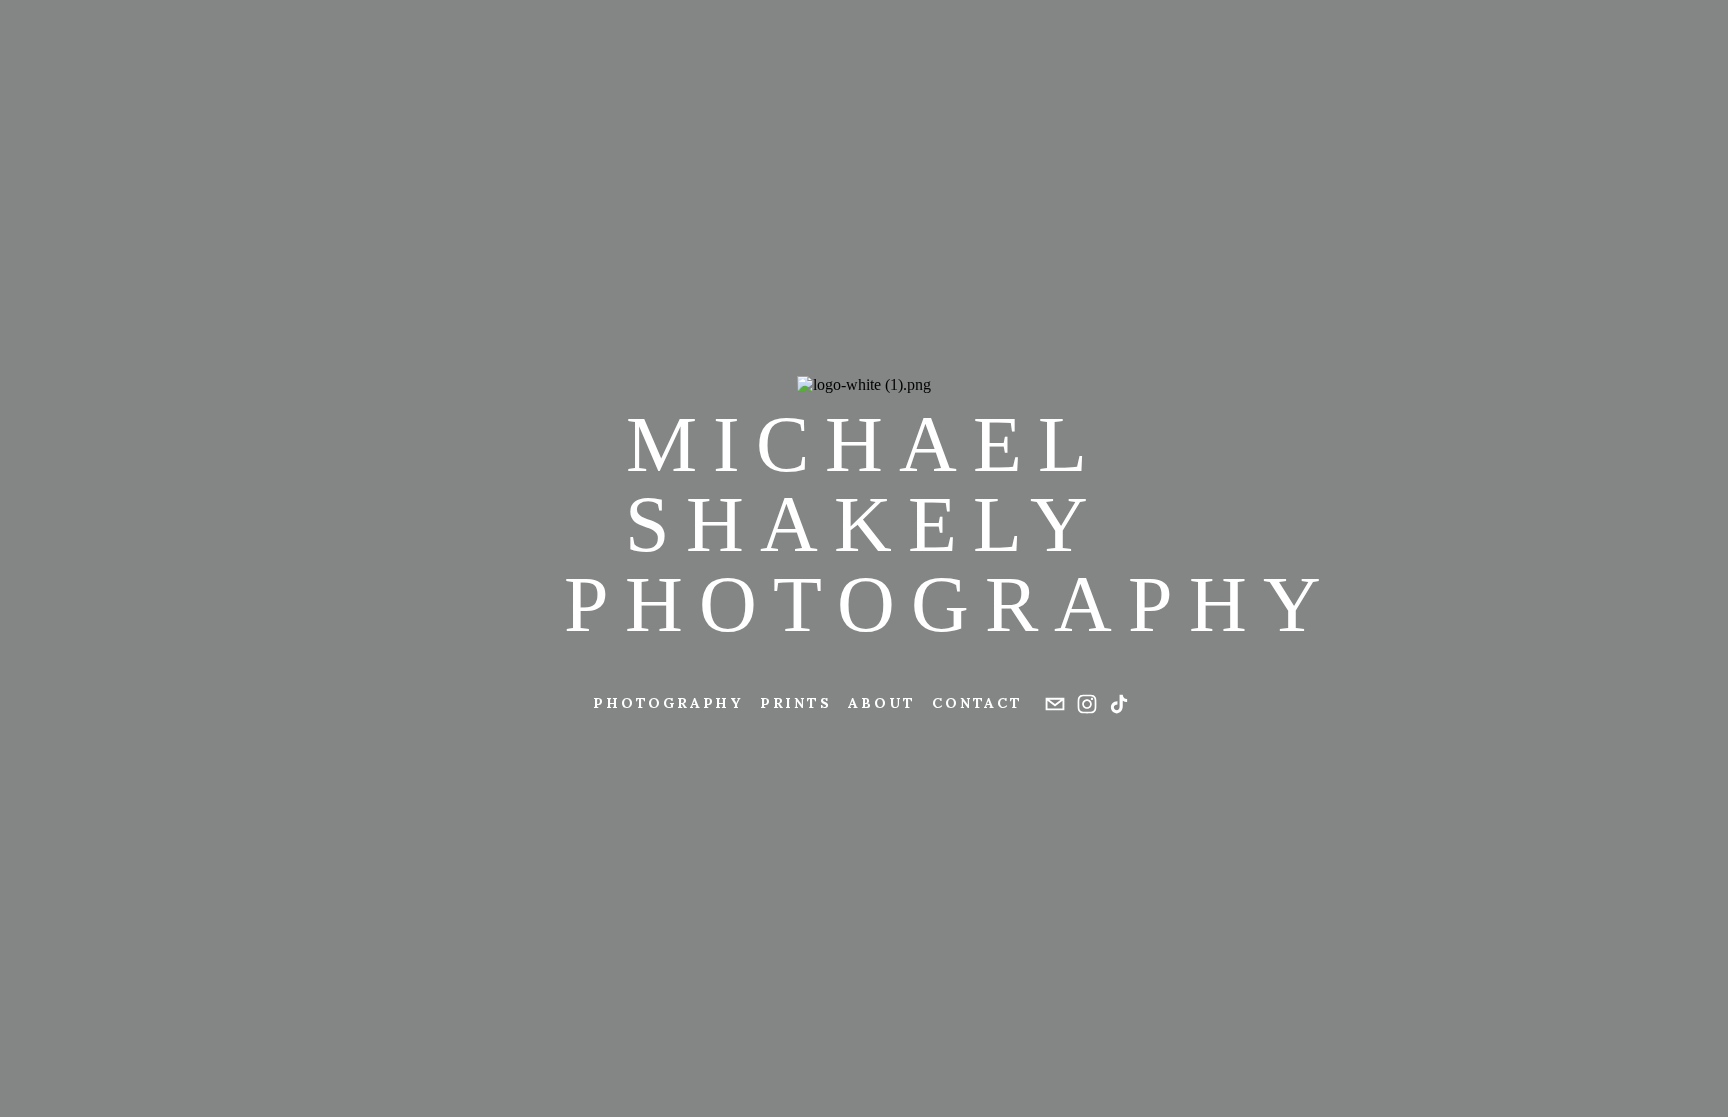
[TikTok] (1119, 704)
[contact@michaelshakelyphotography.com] (1055, 704)
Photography (668, 703)
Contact (977, 703)
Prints (796, 703)
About (881, 703)
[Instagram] (1087, 704)
